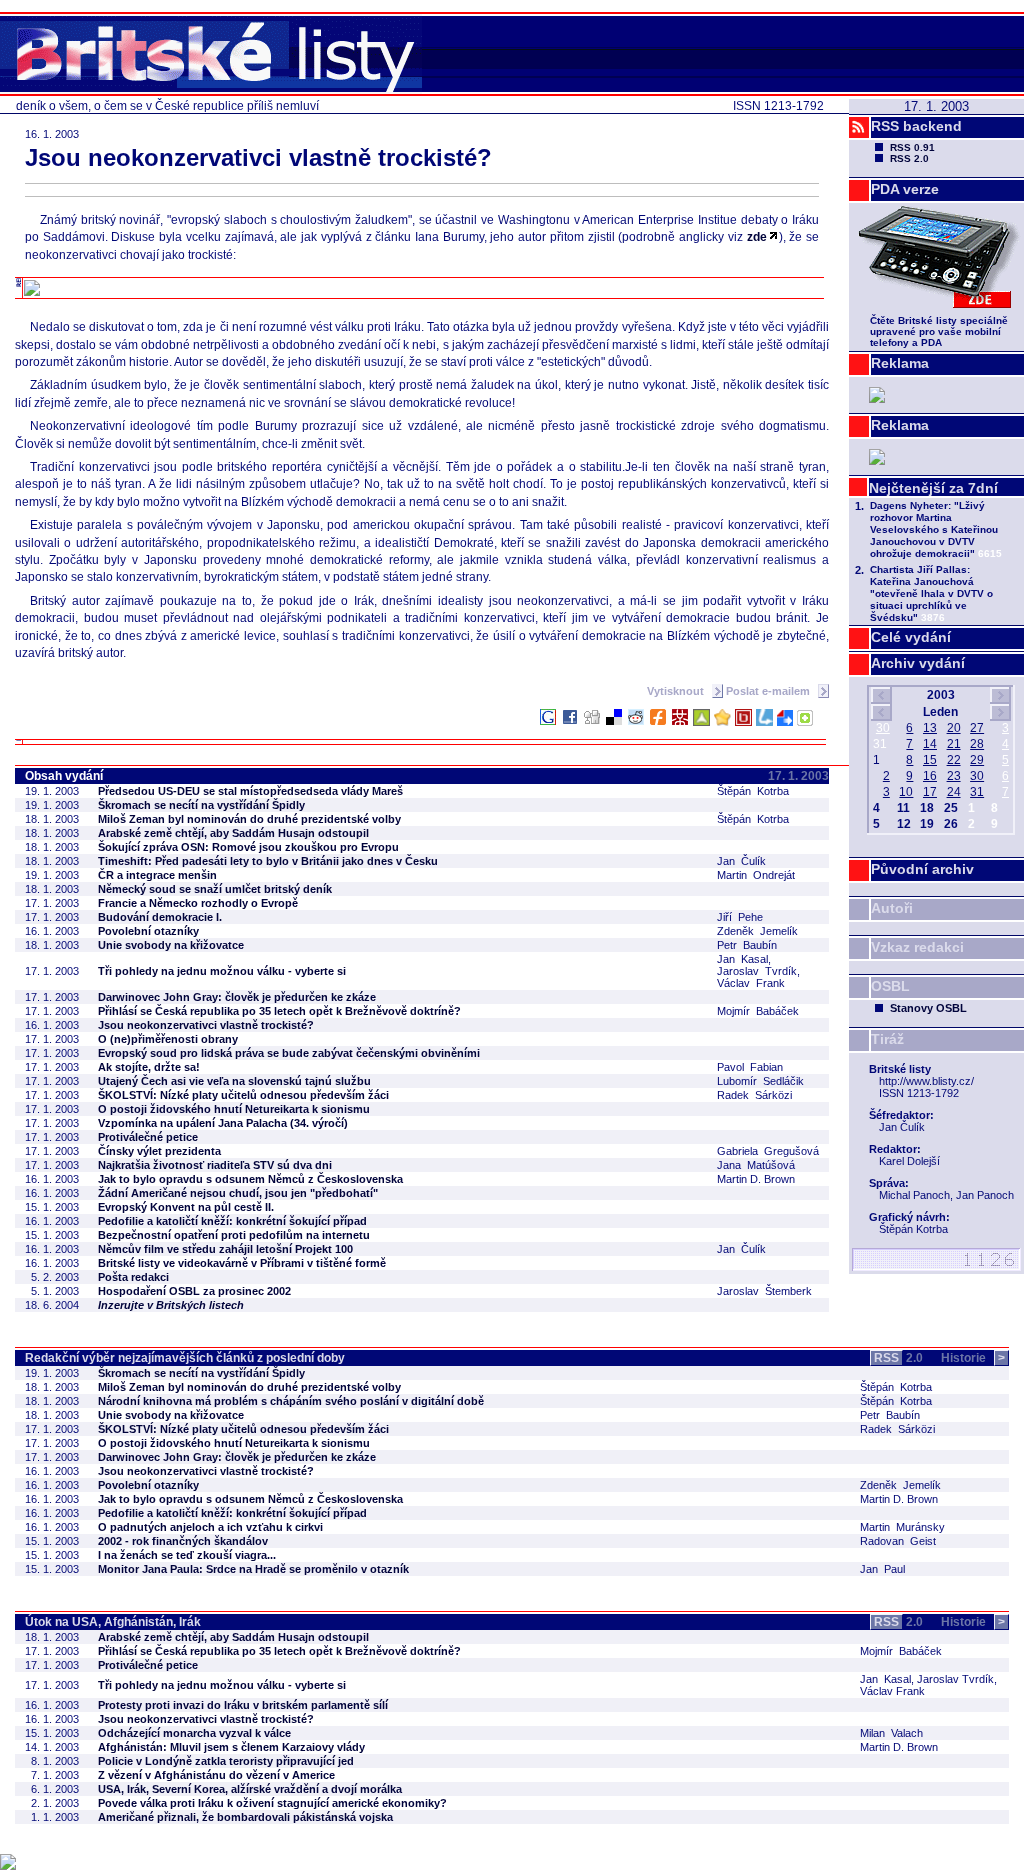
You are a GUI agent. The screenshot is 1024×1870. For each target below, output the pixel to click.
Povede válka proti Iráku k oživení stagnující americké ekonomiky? (272, 1803)
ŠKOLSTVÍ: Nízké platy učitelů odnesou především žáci (243, 1095)
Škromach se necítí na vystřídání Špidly (201, 805)
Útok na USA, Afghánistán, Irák (113, 1622)
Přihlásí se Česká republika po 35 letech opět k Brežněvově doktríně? (279, 1011)
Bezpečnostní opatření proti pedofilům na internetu (234, 1235)
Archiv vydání (918, 663)
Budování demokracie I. (160, 917)
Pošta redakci (133, 1277)
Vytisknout (677, 691)
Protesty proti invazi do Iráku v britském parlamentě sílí (243, 1705)
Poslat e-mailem (769, 691)
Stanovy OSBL (928, 1008)
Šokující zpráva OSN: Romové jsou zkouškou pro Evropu (248, 847)
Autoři (892, 908)
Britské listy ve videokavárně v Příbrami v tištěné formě (242, 1263)
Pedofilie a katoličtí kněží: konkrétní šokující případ (232, 1221)
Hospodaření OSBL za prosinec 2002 (194, 1291)
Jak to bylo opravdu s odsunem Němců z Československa (250, 1179)
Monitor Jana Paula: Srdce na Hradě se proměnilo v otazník (253, 1569)
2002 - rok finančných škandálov (183, 1541)
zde (757, 237)
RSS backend (916, 126)
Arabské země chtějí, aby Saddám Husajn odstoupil (233, 833)
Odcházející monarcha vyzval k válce (194, 1733)
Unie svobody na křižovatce (171, 945)
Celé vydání (911, 637)
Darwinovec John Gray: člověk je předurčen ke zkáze (237, 997)
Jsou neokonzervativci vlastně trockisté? (206, 1025)
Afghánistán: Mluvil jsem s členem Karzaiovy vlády (231, 1747)
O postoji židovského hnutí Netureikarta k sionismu (234, 1109)
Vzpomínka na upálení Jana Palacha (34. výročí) (223, 1123)
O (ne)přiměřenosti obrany (168, 1039)
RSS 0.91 (912, 147)
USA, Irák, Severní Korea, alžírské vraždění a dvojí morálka (250, 1789)
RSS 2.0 (909, 158)
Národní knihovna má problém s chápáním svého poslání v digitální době (291, 1401)
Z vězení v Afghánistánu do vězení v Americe (216, 1775)
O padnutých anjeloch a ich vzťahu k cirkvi (210, 1527)
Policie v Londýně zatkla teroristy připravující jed (226, 1761)
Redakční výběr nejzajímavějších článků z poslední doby (185, 1358)
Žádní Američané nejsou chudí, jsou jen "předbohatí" (238, 1193)
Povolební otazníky (148, 931)
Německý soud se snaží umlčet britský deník (215, 889)
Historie (973, 1358)
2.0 (898, 1358)
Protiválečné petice (148, 1137)
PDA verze (905, 189)
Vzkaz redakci (917, 947)
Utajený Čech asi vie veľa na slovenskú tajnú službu (234, 1081)
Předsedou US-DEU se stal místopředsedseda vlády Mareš (250, 791)
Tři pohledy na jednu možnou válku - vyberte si (222, 971)
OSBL (890, 986)
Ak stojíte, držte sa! (149, 1067)
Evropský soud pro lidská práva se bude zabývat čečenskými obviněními (289, 1053)
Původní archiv (922, 869)
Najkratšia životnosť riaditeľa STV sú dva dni (215, 1165)
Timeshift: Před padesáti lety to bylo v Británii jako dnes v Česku (268, 861)
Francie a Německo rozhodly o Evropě (198, 903)
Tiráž (887, 1039)
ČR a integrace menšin (157, 875)
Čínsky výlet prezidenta (159, 1151)
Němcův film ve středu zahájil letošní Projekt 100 (225, 1249)
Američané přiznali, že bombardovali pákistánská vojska (245, 1817)
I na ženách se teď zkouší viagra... (187, 1555)
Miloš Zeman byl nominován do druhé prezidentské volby (249, 819)
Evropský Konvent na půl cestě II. (186, 1207)
